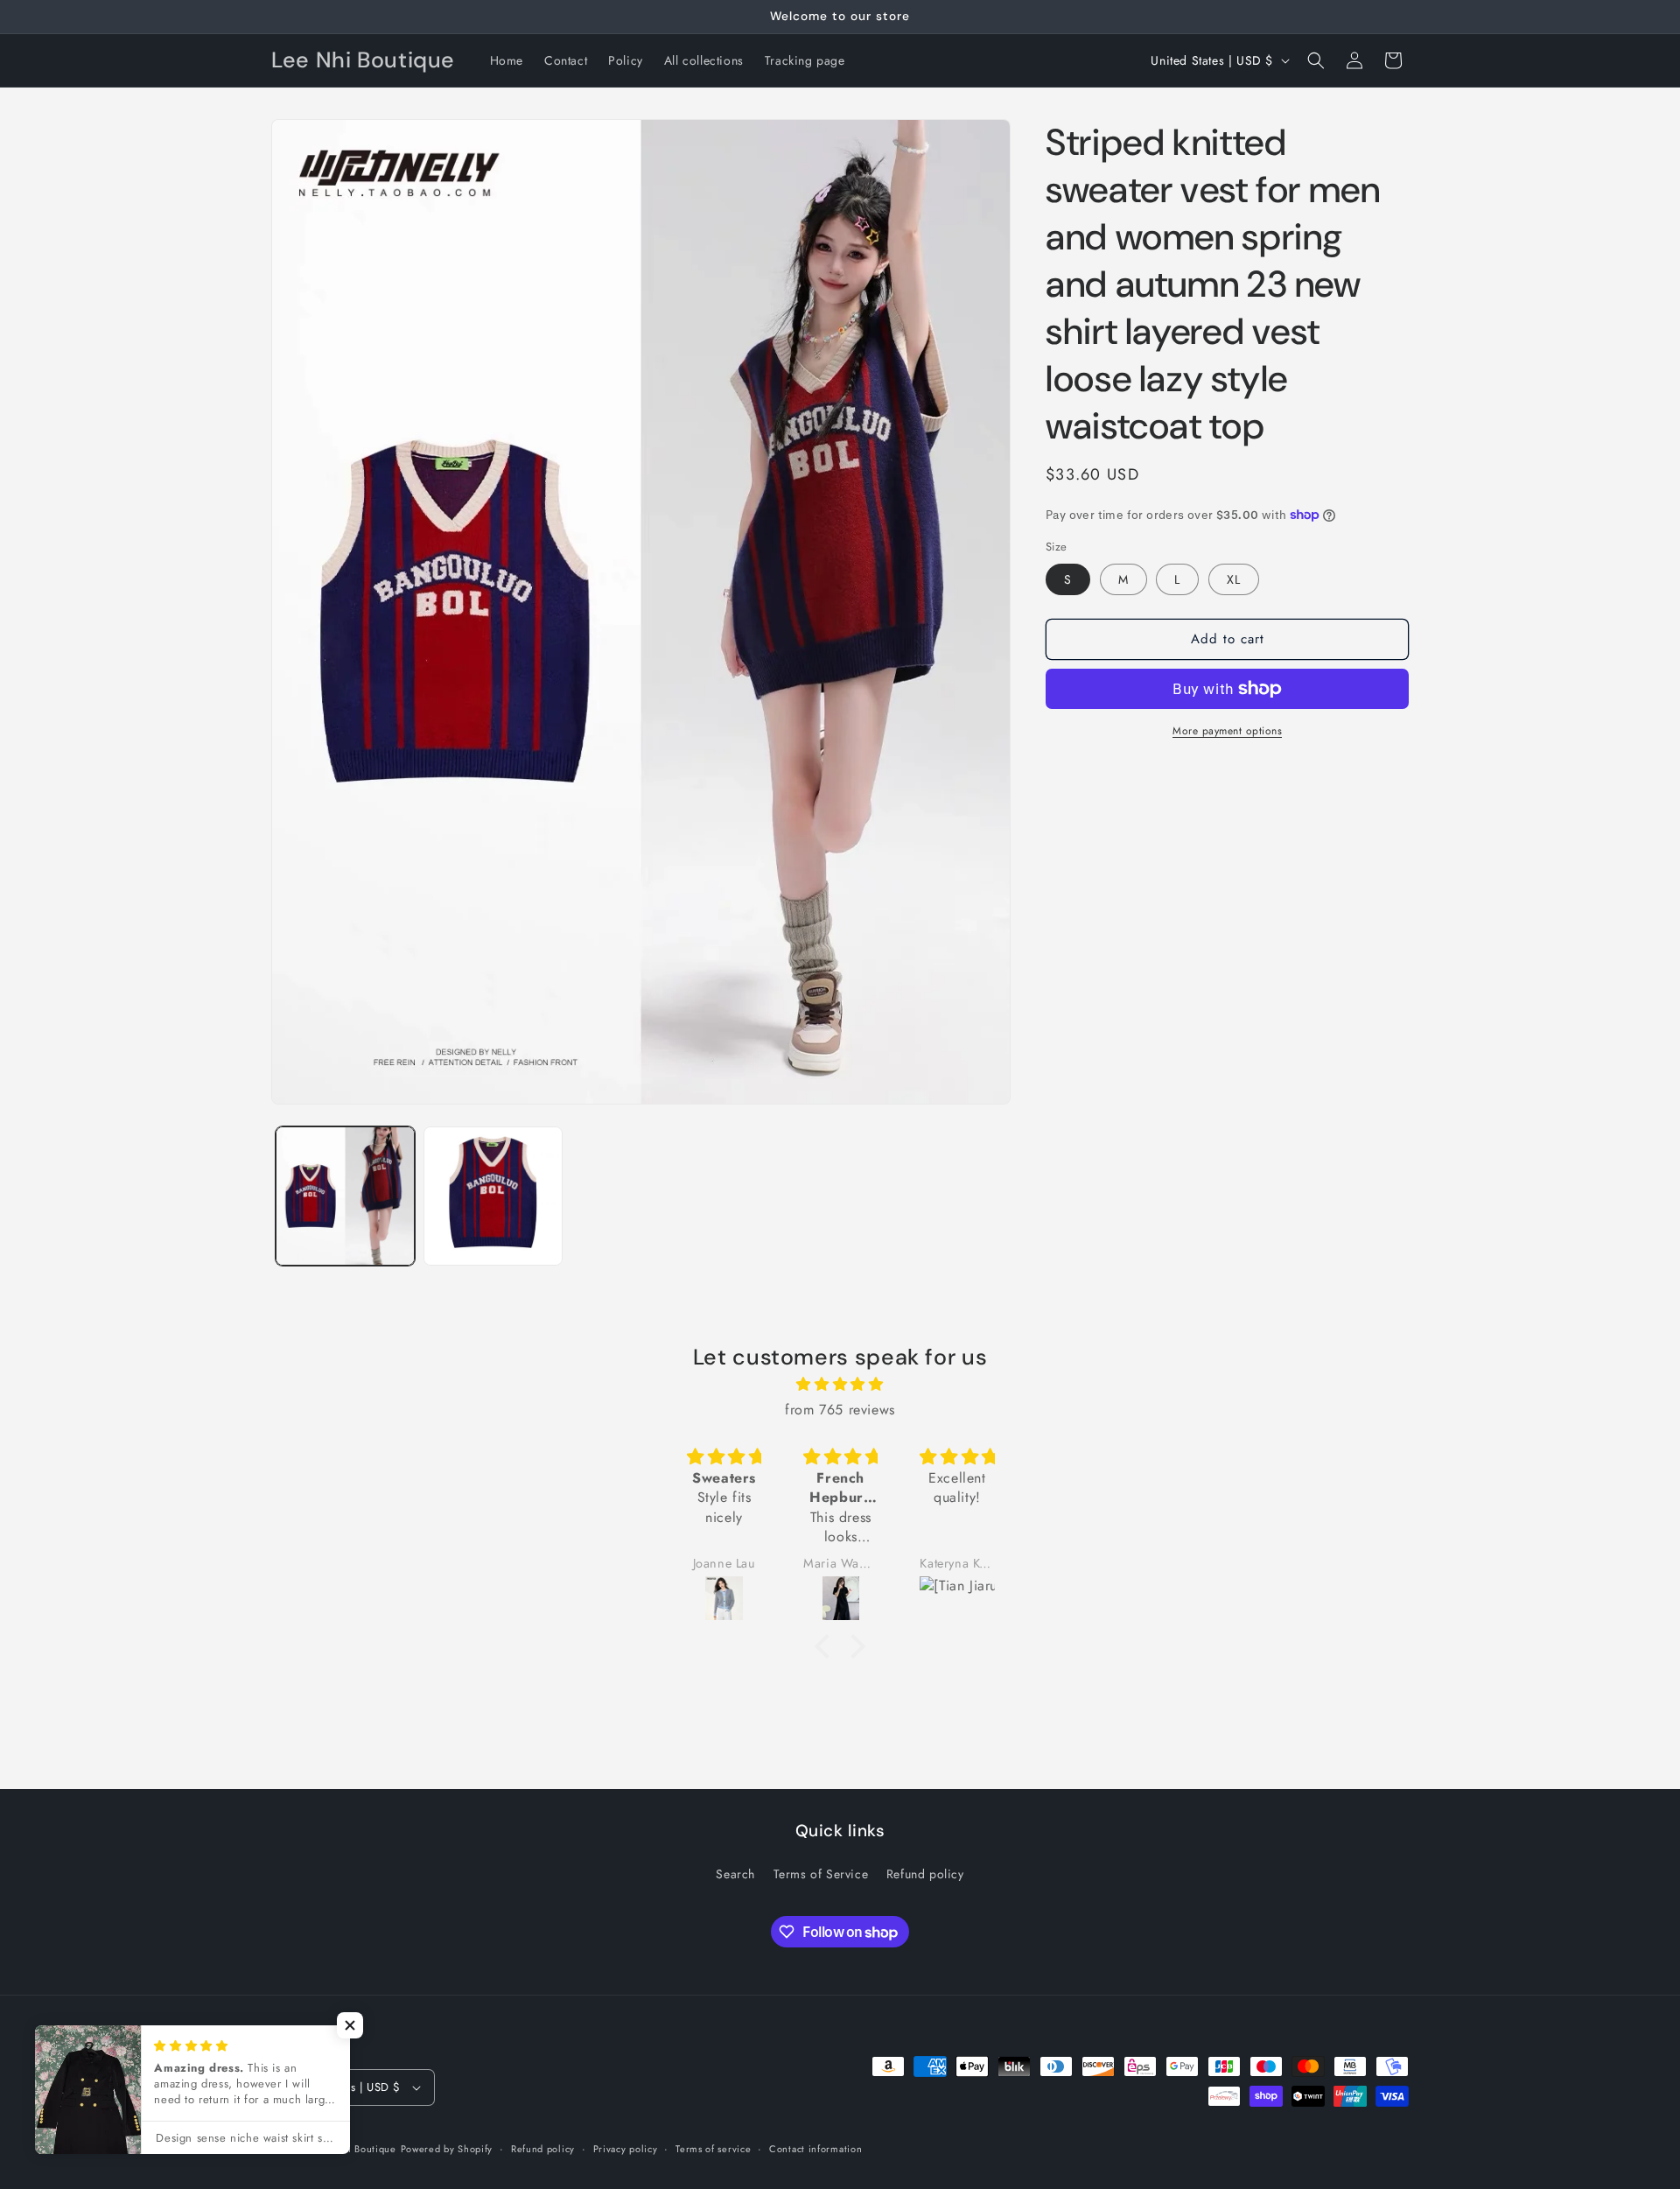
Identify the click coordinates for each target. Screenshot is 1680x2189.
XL (1234, 579)
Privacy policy (626, 2149)
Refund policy (925, 1874)
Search (735, 1874)
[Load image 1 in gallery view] (345, 1196)
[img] (840, 1385)
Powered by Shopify (447, 2149)
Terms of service (713, 2149)
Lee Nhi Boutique (355, 2149)
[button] (1316, 60)
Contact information (815, 2149)
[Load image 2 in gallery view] (493, 1196)
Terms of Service (821, 1874)
